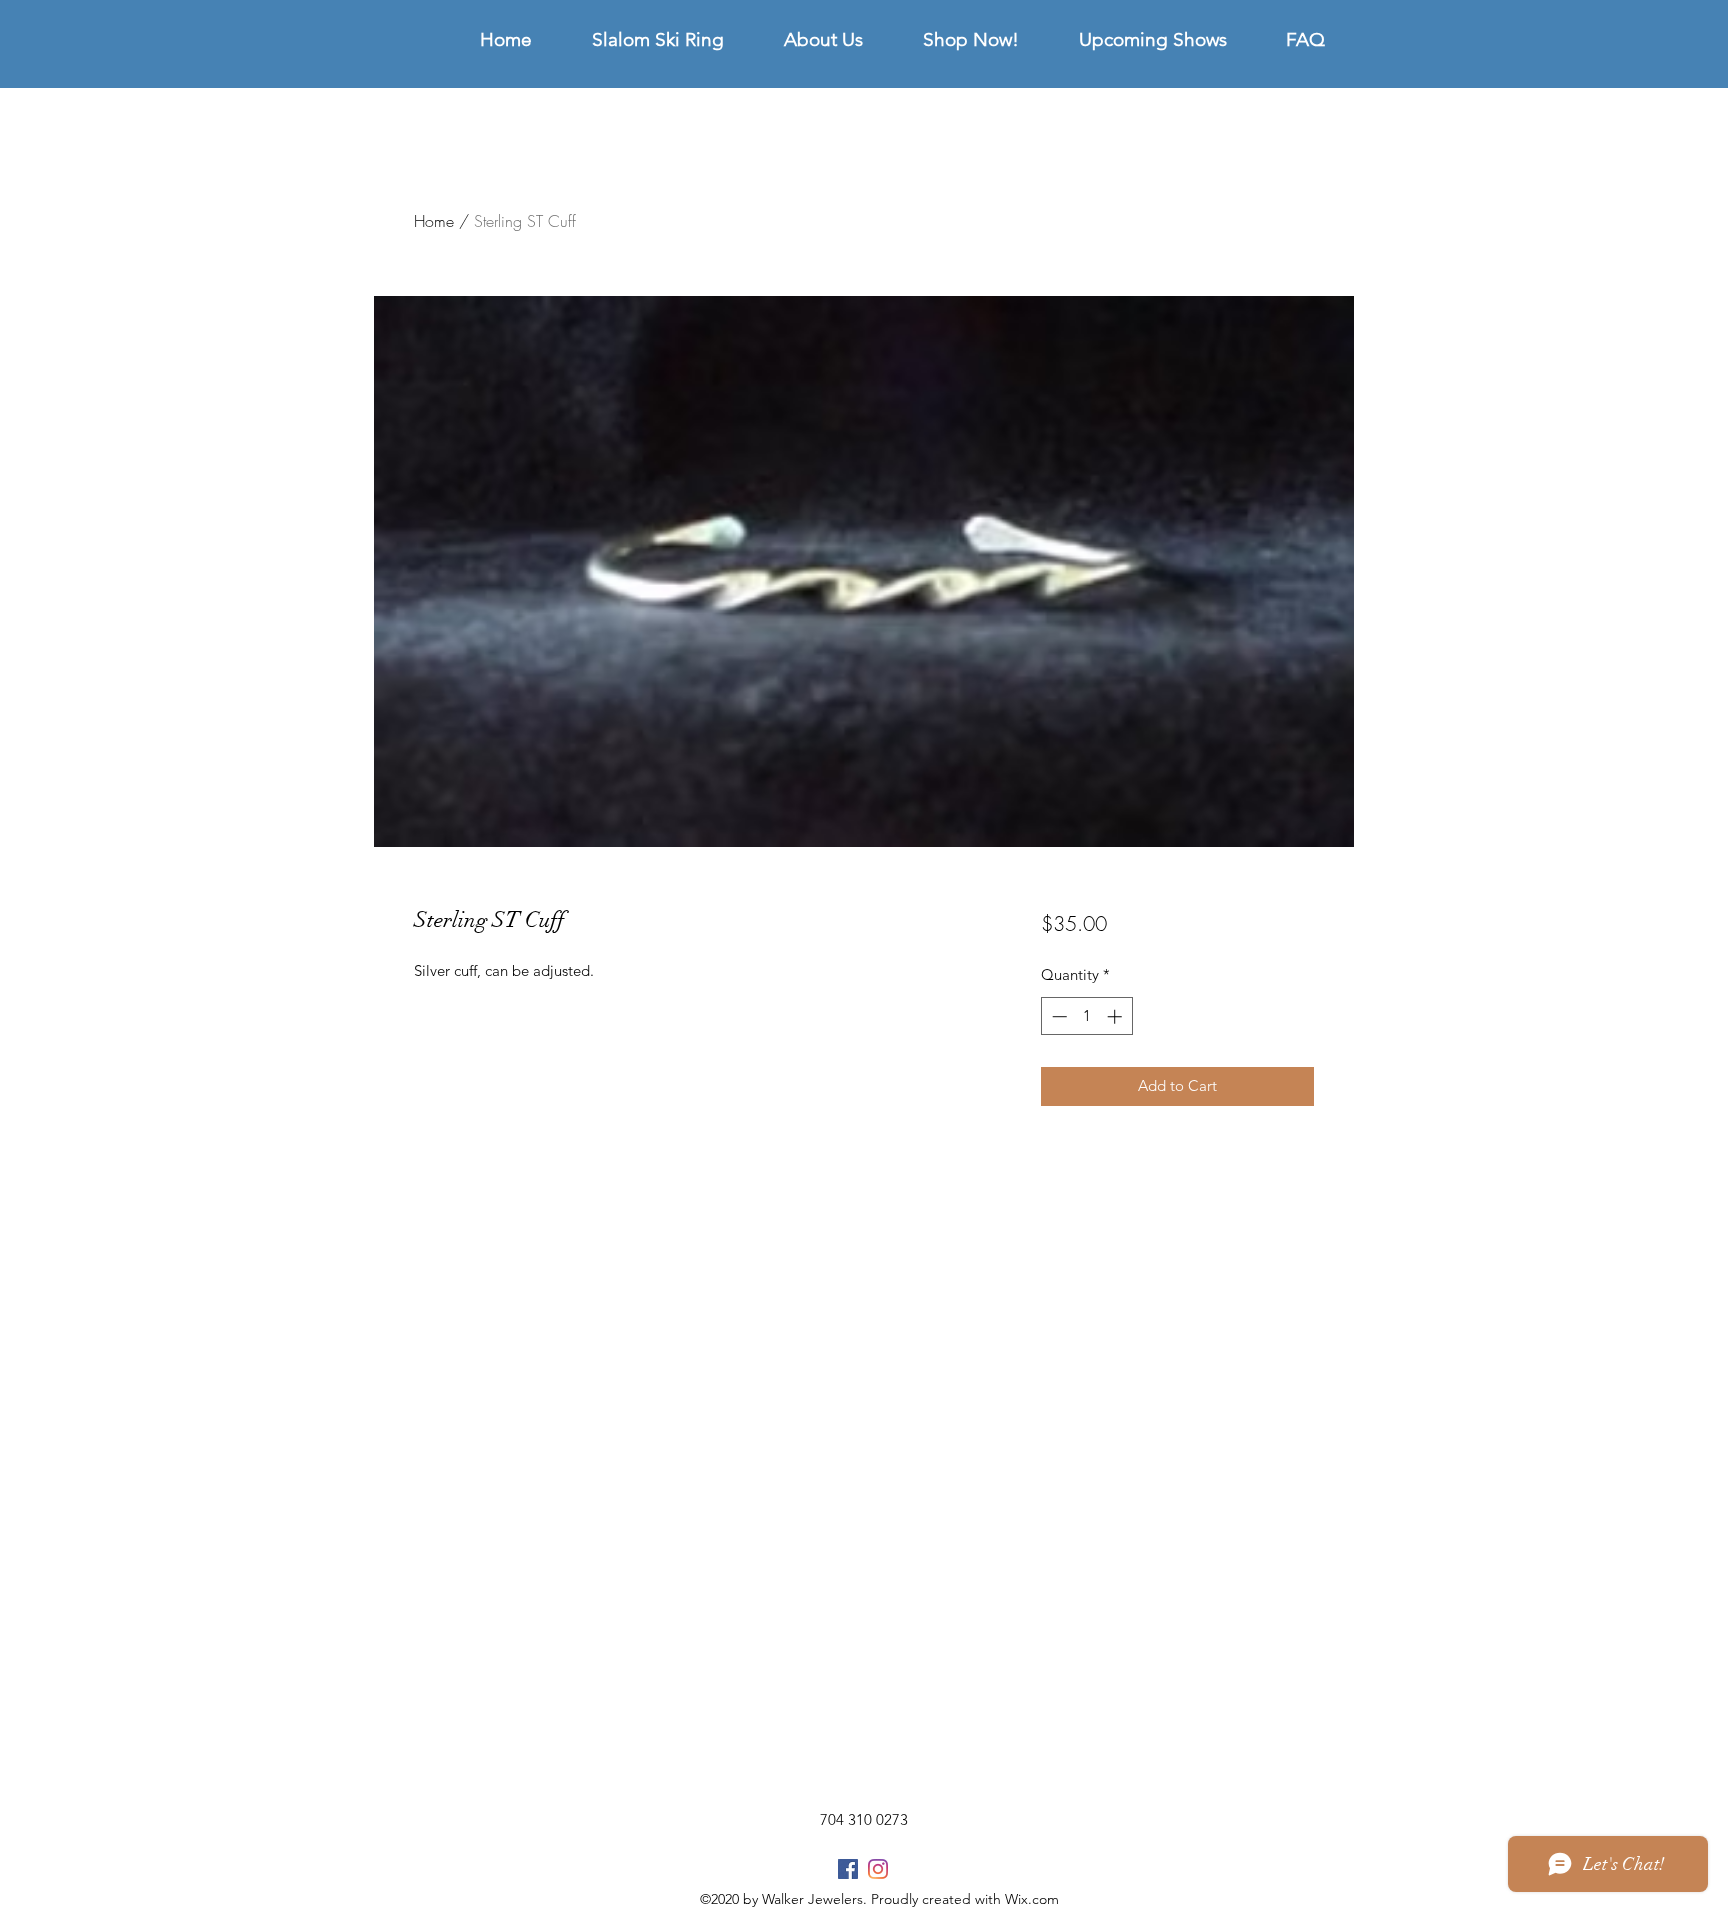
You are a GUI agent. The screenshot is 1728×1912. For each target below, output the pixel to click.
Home (434, 221)
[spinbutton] (1086, 1016)
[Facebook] (848, 1869)
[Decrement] (1057, 1016)
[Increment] (1116, 1016)
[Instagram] (878, 1869)
